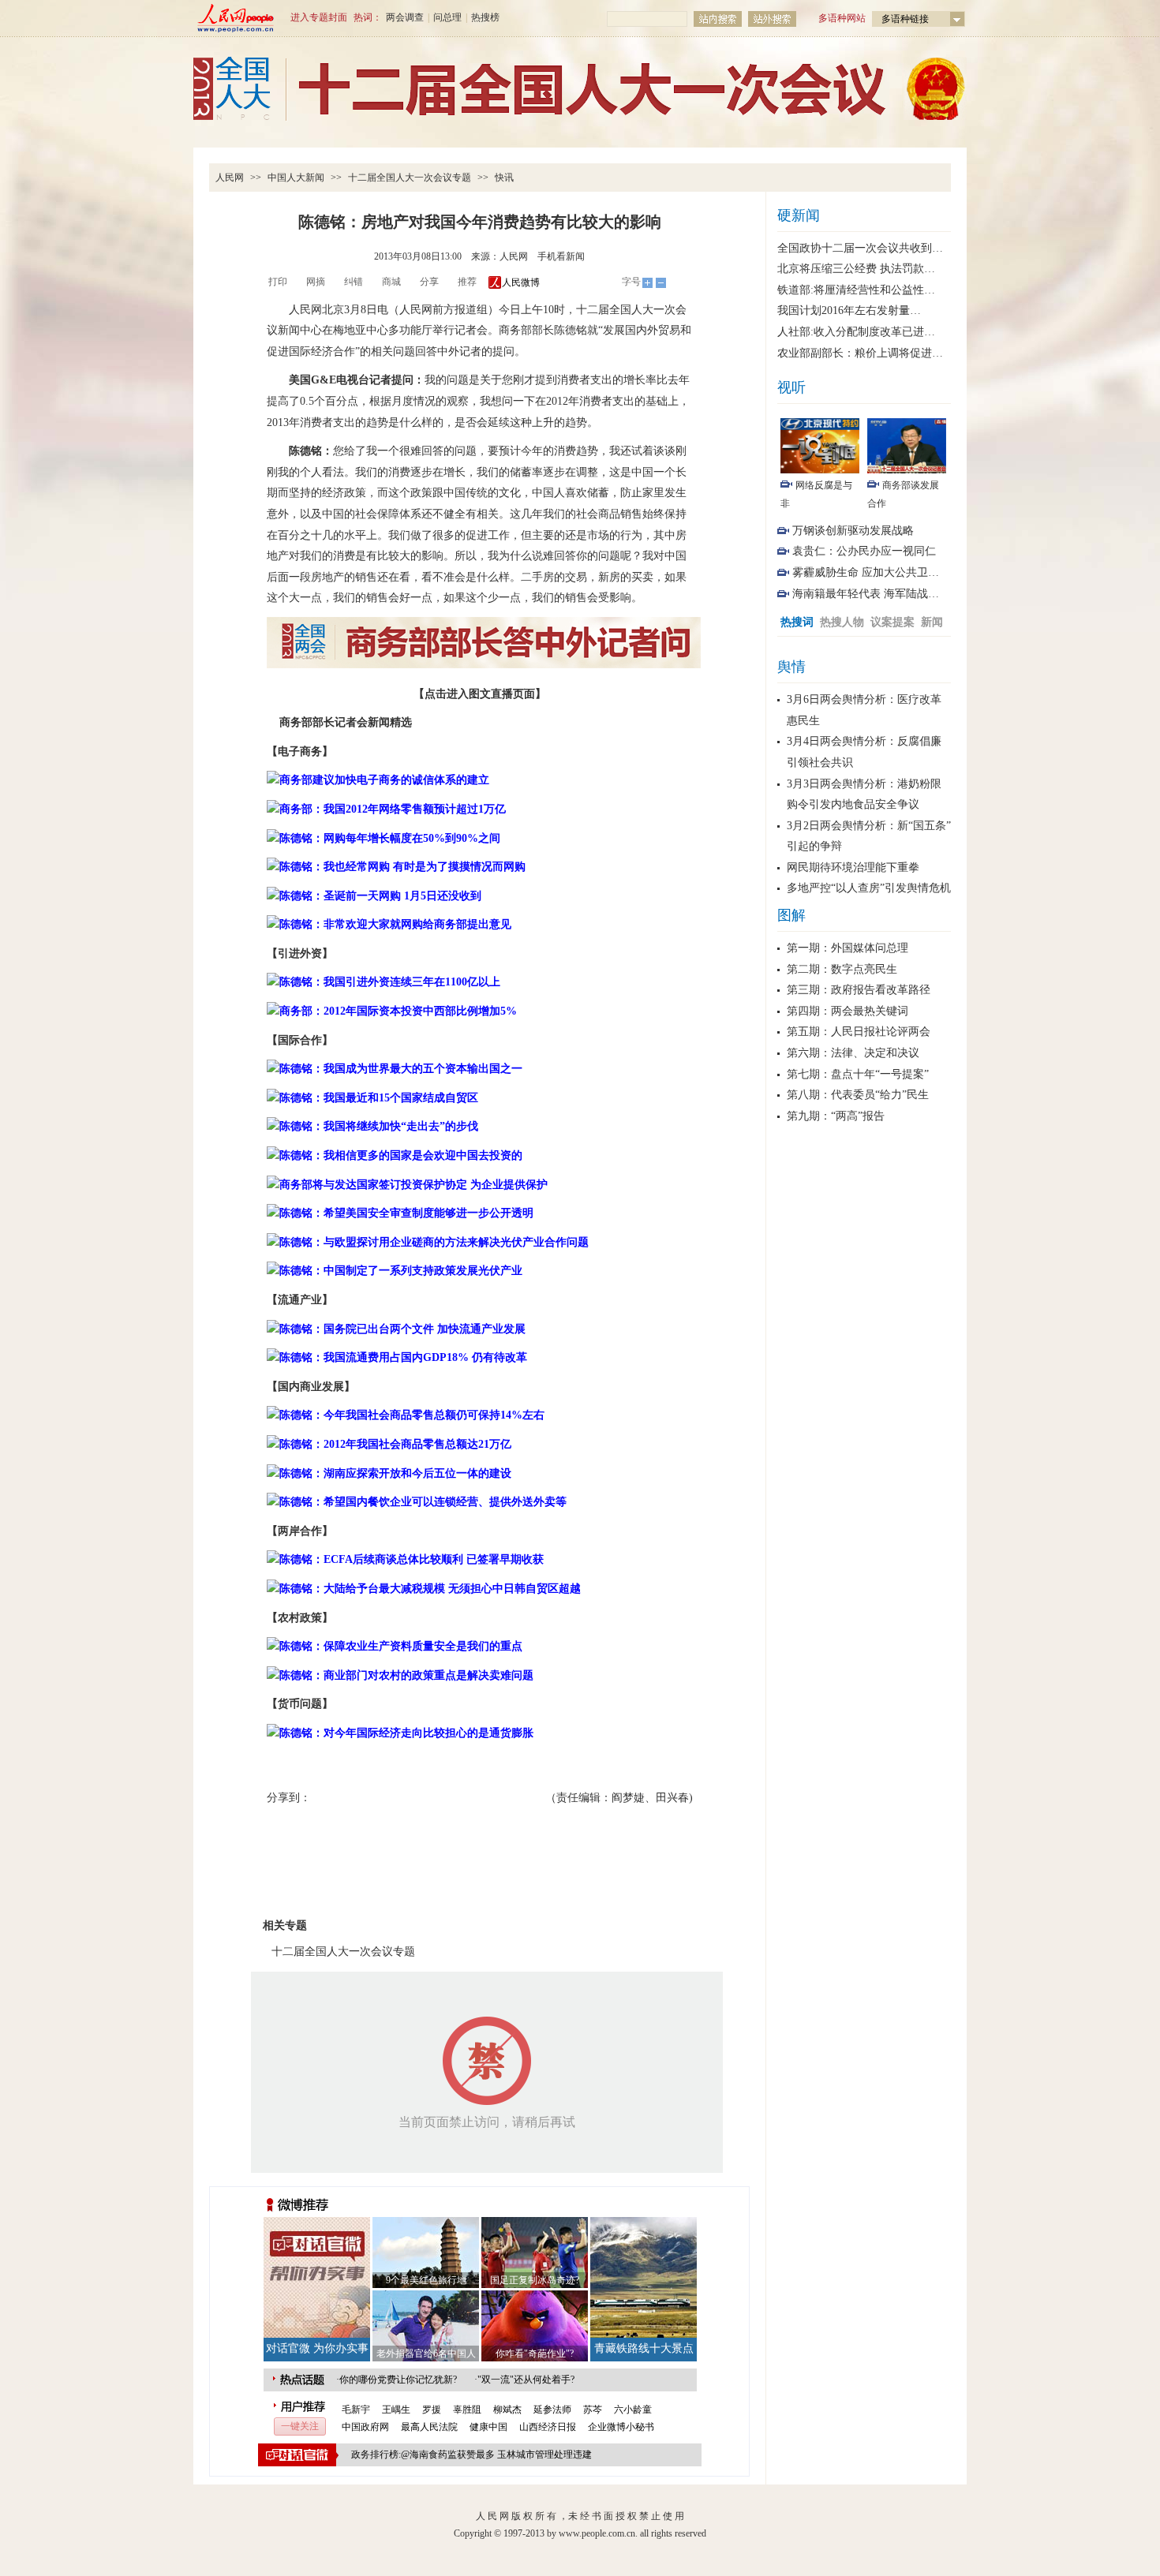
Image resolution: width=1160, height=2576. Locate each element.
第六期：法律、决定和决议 (853, 1053)
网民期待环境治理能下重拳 (853, 867)
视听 (791, 387)
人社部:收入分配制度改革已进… (856, 332)
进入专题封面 (319, 17)
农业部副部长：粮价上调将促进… (860, 353)
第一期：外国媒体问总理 (848, 948)
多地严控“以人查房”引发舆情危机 (869, 888)
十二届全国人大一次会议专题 (410, 178)
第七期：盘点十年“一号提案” (858, 1074)
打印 (278, 282)
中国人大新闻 (296, 178)
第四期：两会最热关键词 (848, 1011)
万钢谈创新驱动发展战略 (853, 531)
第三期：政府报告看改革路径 (859, 990)
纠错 (354, 282)
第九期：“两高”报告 (836, 1116)
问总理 (447, 17)
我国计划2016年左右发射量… (849, 310)
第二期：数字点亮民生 (842, 969)
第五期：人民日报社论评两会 (859, 1032)
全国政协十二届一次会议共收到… (860, 248)
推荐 (467, 282)
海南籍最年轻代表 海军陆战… (866, 594)
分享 (429, 282)
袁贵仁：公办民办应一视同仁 (864, 551)
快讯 (504, 178)
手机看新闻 (561, 256)
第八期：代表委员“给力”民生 (858, 1095)
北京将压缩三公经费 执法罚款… (856, 269)
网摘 (316, 282)
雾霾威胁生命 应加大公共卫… (866, 572)
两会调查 (405, 17)
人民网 (230, 178)
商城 (391, 282)
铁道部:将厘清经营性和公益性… (856, 290)
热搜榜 (485, 17)
